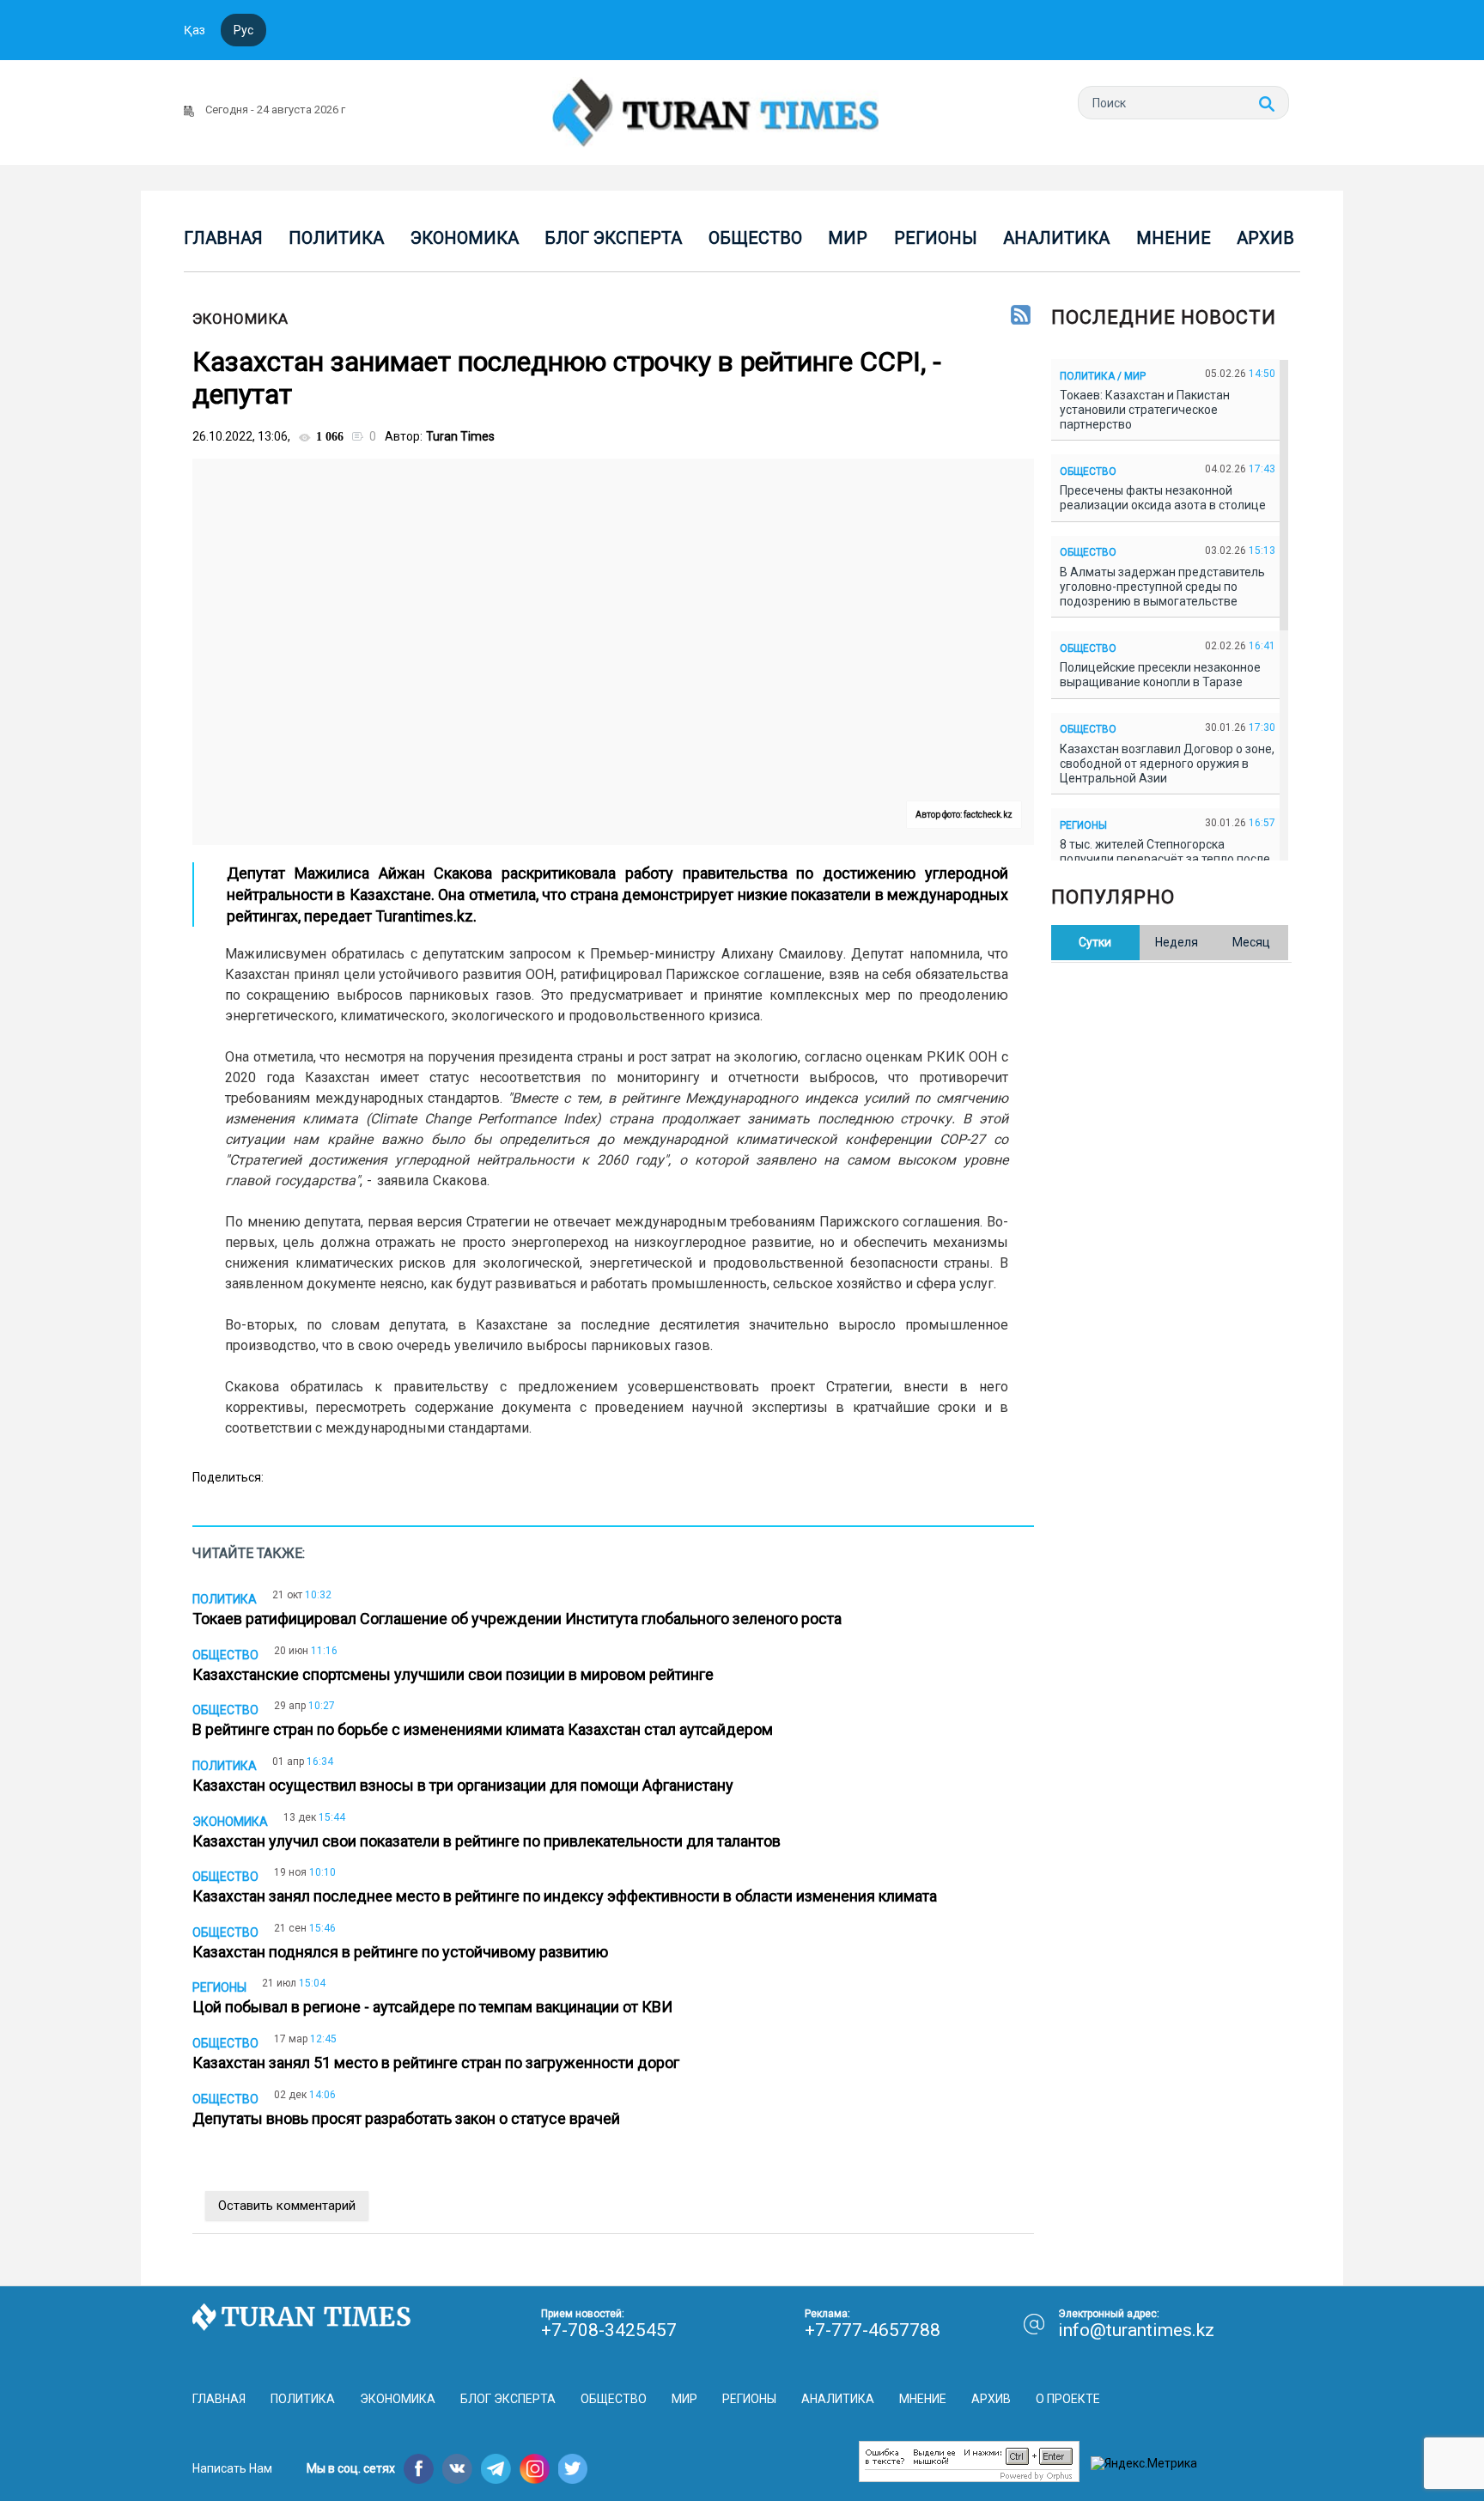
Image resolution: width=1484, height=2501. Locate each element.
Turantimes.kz (424, 916)
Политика (336, 238)
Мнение (1174, 238)
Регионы (936, 238)
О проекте (1068, 2399)
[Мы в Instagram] (535, 2469)
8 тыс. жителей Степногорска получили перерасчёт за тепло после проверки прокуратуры (1165, 859)
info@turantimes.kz (1136, 2330)
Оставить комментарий (287, 2206)
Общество (755, 238)
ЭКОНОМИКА (240, 319)
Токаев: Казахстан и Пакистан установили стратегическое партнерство (1145, 410)
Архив (1265, 238)
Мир (848, 238)
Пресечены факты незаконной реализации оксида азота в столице (1165, 498)
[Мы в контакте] (457, 2469)
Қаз (195, 30)
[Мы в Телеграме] (496, 2469)
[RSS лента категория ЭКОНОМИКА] (1021, 316)
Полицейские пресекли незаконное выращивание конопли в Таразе (1160, 675)
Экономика (465, 238)
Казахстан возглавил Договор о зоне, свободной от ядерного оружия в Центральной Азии (1167, 764)
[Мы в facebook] (419, 2469)
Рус (243, 30)
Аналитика (1056, 238)
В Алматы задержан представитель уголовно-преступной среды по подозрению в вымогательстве (1162, 587)
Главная (223, 238)
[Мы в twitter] (573, 2469)
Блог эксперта (613, 238)
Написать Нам (232, 2468)
